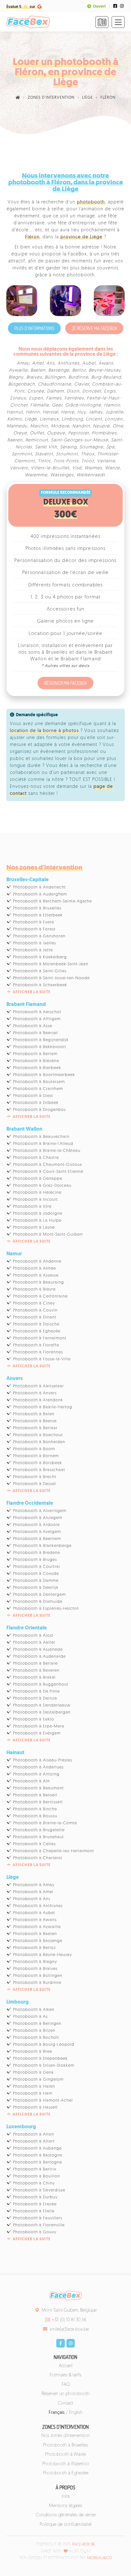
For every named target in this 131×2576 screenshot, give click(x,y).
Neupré (101, 426)
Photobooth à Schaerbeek (40, 985)
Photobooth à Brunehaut (38, 1837)
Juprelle (114, 412)
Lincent (94, 419)
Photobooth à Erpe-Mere (39, 1726)
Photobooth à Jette (33, 950)
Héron (33, 412)
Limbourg (72, 419)
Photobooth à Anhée (34, 1268)
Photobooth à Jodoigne (38, 1214)
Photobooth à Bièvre (34, 1289)
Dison (73, 391)
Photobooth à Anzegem (38, 1518)
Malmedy (17, 426)
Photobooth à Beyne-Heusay (42, 1955)
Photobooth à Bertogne (38, 2162)
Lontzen (114, 419)
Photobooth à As (30, 2017)
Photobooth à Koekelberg (40, 957)
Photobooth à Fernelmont (40, 1338)
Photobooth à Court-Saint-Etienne (48, 1172)
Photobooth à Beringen (37, 2024)
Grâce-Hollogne (83, 405)
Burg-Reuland (106, 377)
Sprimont (22, 454)
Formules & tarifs (65, 2375)
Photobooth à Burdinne (37, 1983)
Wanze (112, 468)
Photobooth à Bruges (35, 1560)
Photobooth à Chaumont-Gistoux (48, 1165)
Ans (51, 363)
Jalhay (96, 412)
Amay (23, 363)
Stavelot (44, 454)
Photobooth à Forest (34, 929)
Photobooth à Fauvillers (38, 2218)
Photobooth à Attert (34, 2141)
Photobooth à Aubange (37, 2148)
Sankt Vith (46, 447)
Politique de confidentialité (66, 2525)
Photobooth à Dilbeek (36, 1103)
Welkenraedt (91, 475)
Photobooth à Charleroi (38, 1858)
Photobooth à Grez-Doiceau (42, 1186)
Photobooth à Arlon (34, 2134)
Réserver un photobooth (66, 2394)
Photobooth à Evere (34, 922)
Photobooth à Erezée (35, 2204)
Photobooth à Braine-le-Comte (45, 1823)
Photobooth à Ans (32, 1899)
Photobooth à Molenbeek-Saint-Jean (51, 964)
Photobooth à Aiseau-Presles (43, 1760)
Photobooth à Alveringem (40, 1511)
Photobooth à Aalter (34, 1643)
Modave (60, 426)
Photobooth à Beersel (35, 1033)
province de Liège (81, 237)
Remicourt (37, 440)
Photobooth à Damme (36, 1581)
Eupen (36, 398)
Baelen (38, 370)
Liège (31, 419)
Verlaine (106, 461)
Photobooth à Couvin (35, 1310)
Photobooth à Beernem (37, 1539)
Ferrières (74, 398)
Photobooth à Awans (35, 1920)
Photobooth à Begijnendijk (41, 1040)
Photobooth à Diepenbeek (40, 2059)
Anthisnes (69, 363)
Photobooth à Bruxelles (37, 908)
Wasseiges (62, 475)
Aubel (89, 363)
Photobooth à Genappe (38, 1179)
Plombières (104, 433)
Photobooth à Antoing (36, 1774)
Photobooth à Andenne (37, 1262)
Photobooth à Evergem (37, 1733)
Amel (38, 363)
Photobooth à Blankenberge (42, 1546)
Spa (110, 447)
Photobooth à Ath (31, 1781)
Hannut (15, 412)
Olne (118, 426)
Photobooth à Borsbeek (38, 1463)
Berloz (79, 370)
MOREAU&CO (100, 2558)
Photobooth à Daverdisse (39, 2190)
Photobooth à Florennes (38, 1352)
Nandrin (81, 426)
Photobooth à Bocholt (36, 2038)
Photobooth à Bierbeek (37, 1068)
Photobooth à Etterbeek (38, 915)
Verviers (19, 468)
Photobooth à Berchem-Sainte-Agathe (52, 901)
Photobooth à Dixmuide (38, 1602)
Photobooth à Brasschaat (39, 1470)
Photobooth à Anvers (35, 1393)
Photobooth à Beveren (36, 1671)
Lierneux (49, 419)
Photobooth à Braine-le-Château (47, 1151)
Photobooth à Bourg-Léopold (44, 2045)
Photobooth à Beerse (35, 1421)
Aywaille (18, 370)
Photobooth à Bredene (37, 1553)
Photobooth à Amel (33, 1892)
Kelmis (15, 419)
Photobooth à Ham (33, 2094)
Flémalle (40, 405)
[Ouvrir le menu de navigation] (118, 22)
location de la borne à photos (44, 731)
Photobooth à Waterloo (66, 2464)
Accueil (66, 2366)
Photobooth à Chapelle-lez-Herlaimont (54, 1851)
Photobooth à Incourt (35, 1200)
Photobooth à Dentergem (39, 1595)
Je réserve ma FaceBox (94, 328)
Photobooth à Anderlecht (39, 887)
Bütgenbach (22, 384)
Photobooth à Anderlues (38, 1767)
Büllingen (55, 377)
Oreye (20, 433)
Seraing (68, 447)
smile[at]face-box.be (69, 2330)
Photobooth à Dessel (34, 1484)
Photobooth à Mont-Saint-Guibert (48, 1235)
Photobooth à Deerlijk (36, 1588)
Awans (106, 363)
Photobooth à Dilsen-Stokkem (44, 2066)
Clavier (82, 384)
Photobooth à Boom (34, 1449)
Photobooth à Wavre (65, 2455)
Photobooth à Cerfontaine (40, 1296)
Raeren (15, 440)
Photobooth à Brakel (34, 1678)
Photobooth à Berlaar (35, 1428)
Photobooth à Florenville (39, 2225)
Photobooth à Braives (35, 1969)
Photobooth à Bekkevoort (40, 1047)
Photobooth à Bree (33, 2052)
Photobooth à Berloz (34, 1948)
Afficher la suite (32, 992)
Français (57, 2413)
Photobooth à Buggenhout (41, 1684)
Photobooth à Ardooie (36, 1525)
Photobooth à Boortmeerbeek (44, 1075)
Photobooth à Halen (34, 2087)
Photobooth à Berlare (35, 1664)
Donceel (92, 391)
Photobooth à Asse (33, 1026)
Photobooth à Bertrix (35, 2169)
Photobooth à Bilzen (34, 2031)
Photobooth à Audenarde (39, 1657)
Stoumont (67, 454)
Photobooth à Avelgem (37, 1532)
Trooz (88, 461)
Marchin (39, 426)
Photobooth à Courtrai (37, 1567)
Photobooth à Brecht (35, 1477)
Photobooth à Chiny (34, 2183)
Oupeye (56, 433)
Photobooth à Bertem (35, 1054)
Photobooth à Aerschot (37, 1012)
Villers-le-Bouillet (50, 468)
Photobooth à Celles (34, 1844)
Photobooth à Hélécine (37, 1193)
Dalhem (55, 391)
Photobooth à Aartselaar (38, 1386)
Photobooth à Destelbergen (42, 1712)
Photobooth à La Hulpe (37, 1221)
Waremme (36, 475)
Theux (88, 454)
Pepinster (78, 433)
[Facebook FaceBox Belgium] (115, 6)
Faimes (54, 398)
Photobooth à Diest (33, 1096)
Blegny (16, 377)
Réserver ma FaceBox (65, 683)
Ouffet (37, 433)
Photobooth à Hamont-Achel (43, 2100)
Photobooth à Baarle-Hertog (43, 1407)
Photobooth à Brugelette (39, 1830)
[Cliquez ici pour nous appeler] (102, 22)
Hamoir (112, 405)
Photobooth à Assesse (36, 1275)
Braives (34, 377)
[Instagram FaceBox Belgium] (122, 6)
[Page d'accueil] (18, 98)
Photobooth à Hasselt (35, 2107)
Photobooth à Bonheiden (39, 1442)
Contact (65, 2404)
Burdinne (78, 377)
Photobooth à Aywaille (37, 1927)
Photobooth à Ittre (32, 1207)
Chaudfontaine (55, 384)
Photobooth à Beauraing (38, 1282)
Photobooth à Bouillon (37, 2176)
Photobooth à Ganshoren (39, 936)
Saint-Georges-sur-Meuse (79, 440)
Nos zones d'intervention (66, 2436)
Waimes (93, 468)
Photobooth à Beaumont (38, 1788)
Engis (110, 391)
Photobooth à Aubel (34, 1913)
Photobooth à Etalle (34, 2211)
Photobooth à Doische (36, 1324)
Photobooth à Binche (35, 1809)
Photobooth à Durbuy (35, 2197)
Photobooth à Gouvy (35, 2232)
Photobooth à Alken (34, 2010)
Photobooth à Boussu (35, 1816)
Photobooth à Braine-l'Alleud (43, 1144)
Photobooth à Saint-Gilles (40, 971)
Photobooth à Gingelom (38, 2080)
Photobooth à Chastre (36, 1158)
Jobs (66, 2497)
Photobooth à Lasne (34, 1228)
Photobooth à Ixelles (34, 943)
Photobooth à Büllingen (38, 1976)
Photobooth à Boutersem (39, 1082)
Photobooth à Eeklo (34, 1719)
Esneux (18, 398)
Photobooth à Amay (34, 1885)
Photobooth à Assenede (38, 1650)
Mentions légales (66, 2506)
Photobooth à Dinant (35, 1317)
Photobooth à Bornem (36, 1456)
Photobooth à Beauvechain (41, 1137)
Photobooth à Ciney (34, 1303)
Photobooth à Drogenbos (39, 1110)
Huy (82, 412)
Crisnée (36, 391)
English (76, 2413)
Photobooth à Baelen (35, 1934)
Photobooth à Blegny (35, 1962)
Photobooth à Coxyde (36, 1574)
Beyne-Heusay (105, 370)
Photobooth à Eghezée (37, 1331)
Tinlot (44, 461)
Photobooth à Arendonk (38, 1400)
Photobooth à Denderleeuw (42, 1705)
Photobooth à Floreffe (36, 1345)
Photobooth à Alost (33, 1636)
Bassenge (59, 370)
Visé (77, 468)
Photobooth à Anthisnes (38, 1906)
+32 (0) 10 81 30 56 (69, 2320)
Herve (68, 412)
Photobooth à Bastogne (38, 2155)
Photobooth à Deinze (35, 1698)
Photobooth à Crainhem (38, 1089)
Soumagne (91, 447)
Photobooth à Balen (34, 1414)
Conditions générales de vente (66, 2515)
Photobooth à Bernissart (38, 1802)
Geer (57, 405)
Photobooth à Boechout (38, 1435)
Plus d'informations (34, 328)
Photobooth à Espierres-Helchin (46, 1609)
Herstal (50, 412)
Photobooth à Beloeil (35, 1795)
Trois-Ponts (66, 461)
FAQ (66, 2385)
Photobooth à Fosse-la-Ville (42, 1359)
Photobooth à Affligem (37, 1019)
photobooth (91, 202)
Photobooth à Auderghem (40, 894)
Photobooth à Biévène (36, 1061)
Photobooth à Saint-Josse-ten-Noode (51, 978)
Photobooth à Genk (33, 2073)
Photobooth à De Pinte (36, 1691)
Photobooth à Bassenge (38, 1941)
